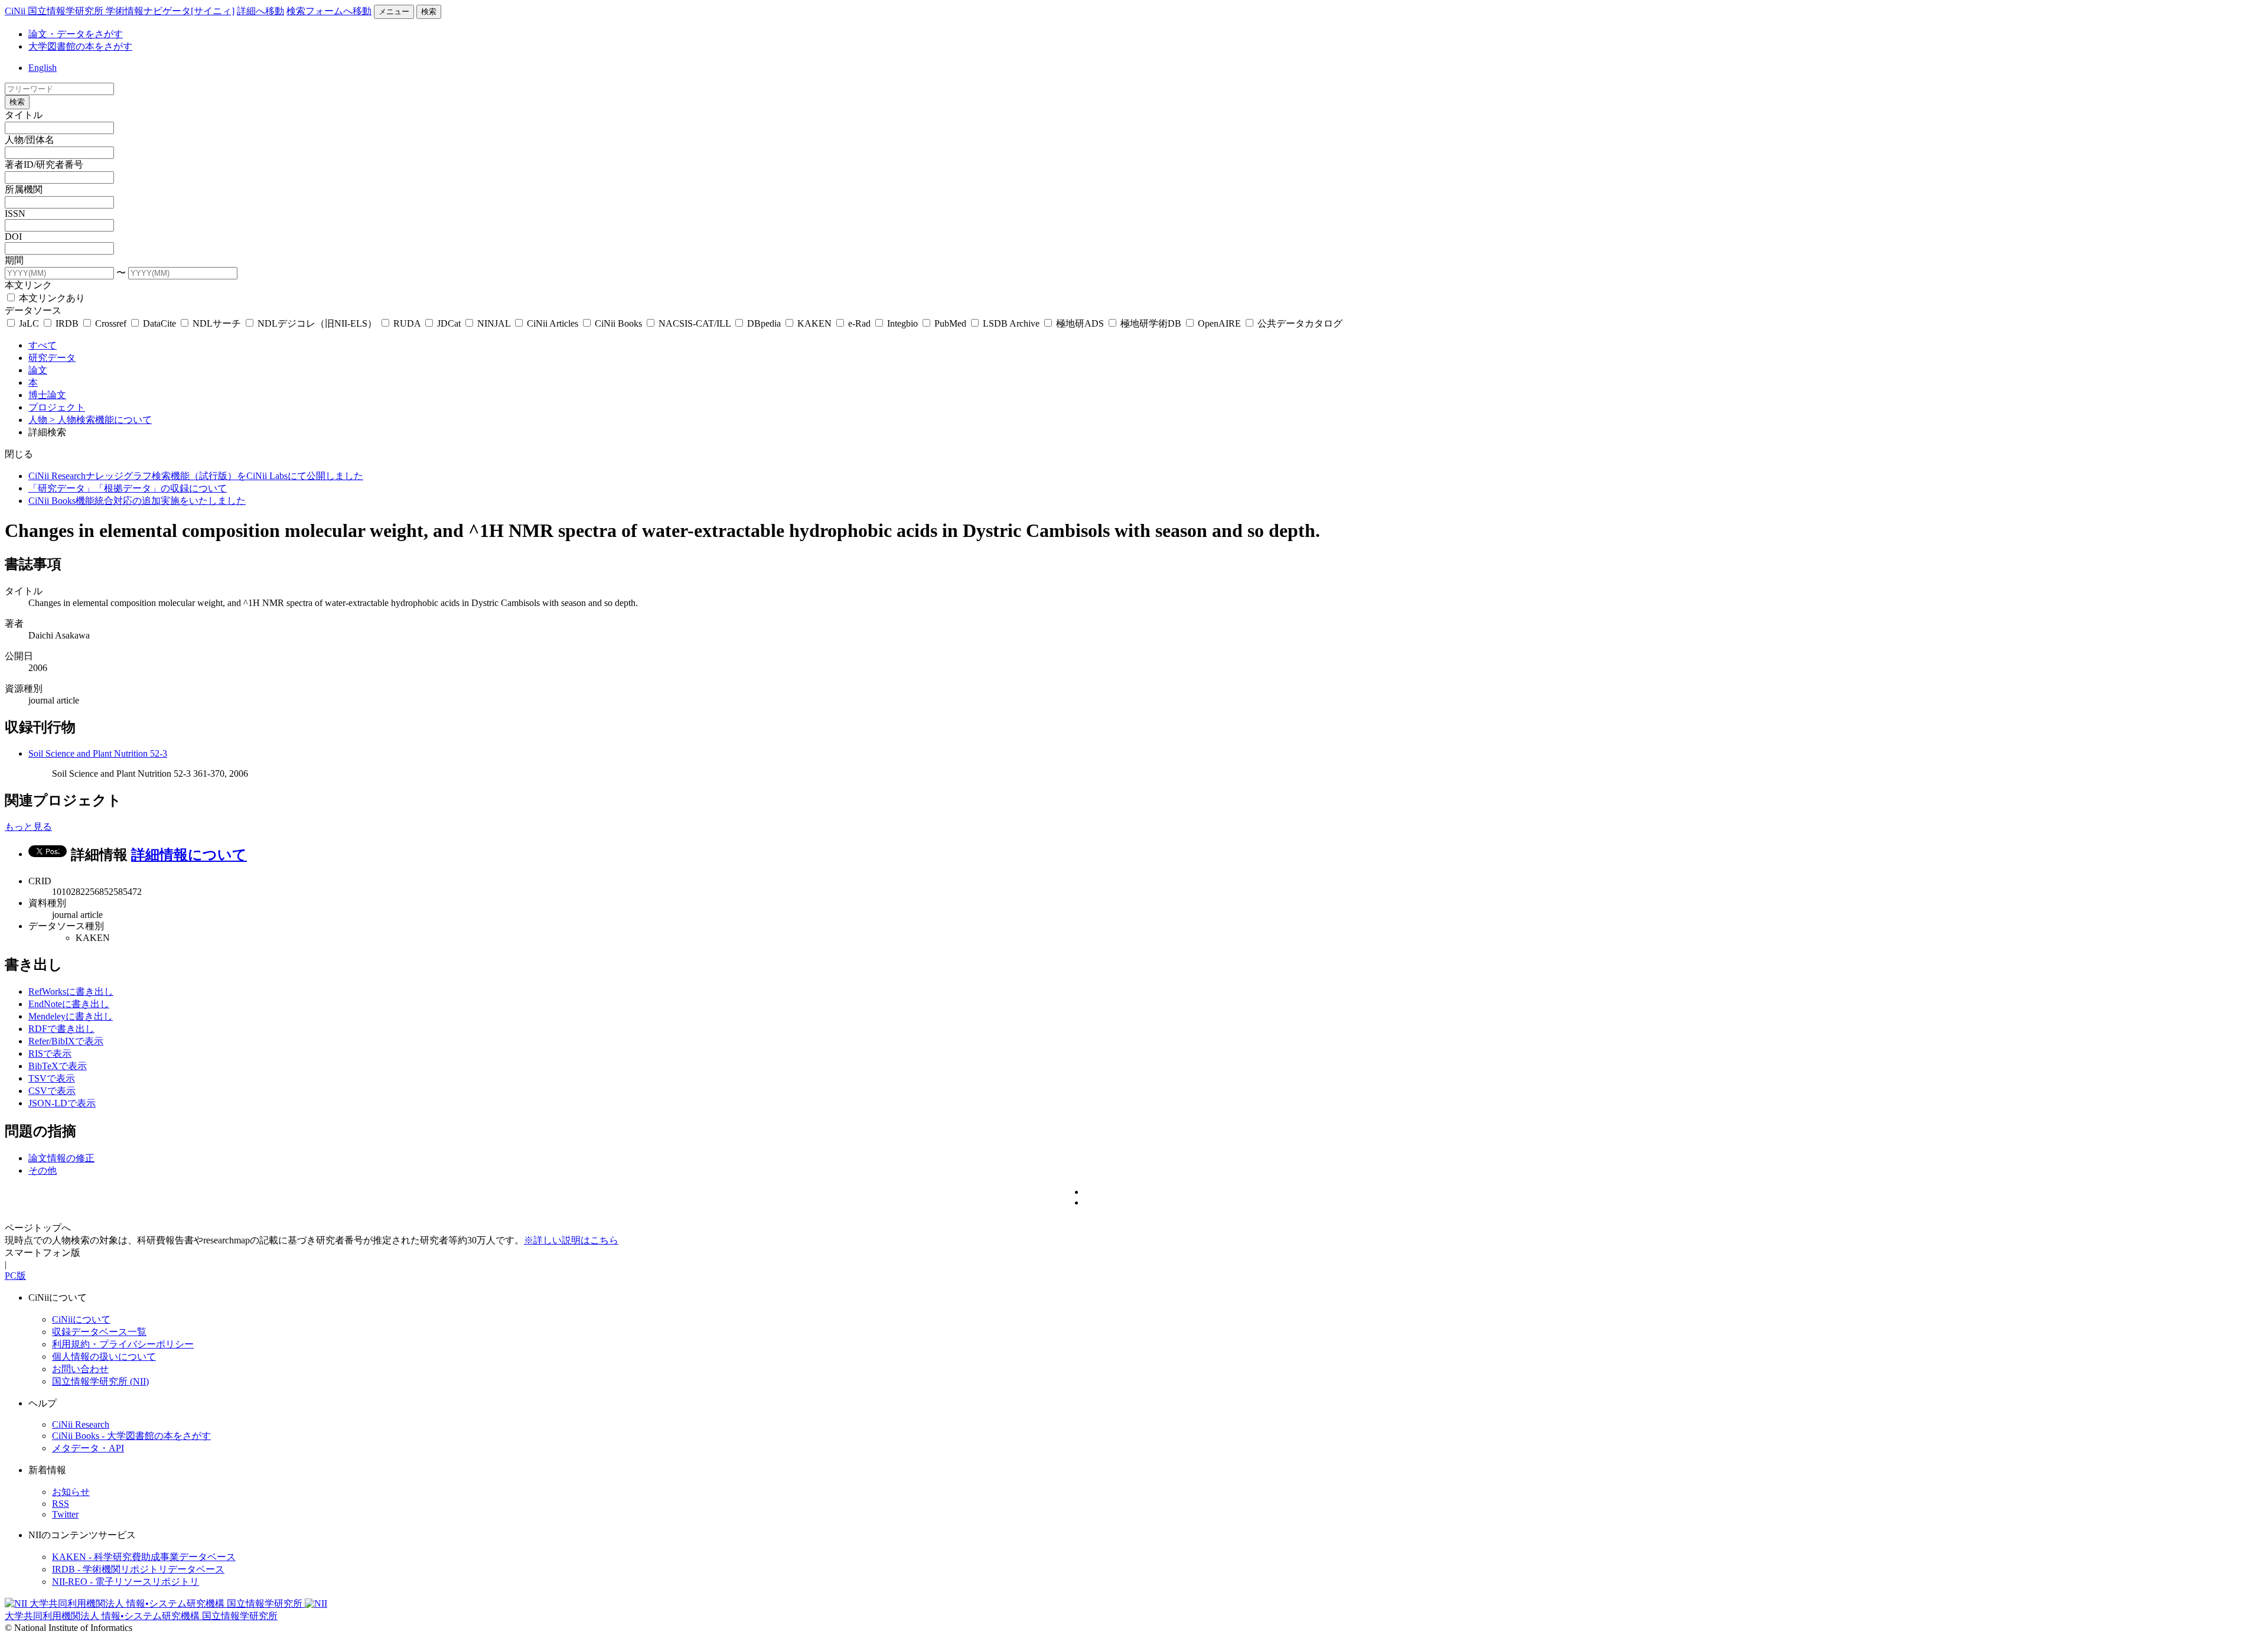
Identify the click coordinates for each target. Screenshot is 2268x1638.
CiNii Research (81, 1424)
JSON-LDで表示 (62, 1103)
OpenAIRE (1219, 323)
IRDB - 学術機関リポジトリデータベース (138, 1569)
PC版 (15, 1276)
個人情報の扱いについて (104, 1357)
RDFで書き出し (61, 1029)
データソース (33, 310)
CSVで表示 (52, 1091)
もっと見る (28, 827)
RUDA (407, 323)
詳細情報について (189, 855)
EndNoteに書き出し (69, 1004)
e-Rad (859, 323)
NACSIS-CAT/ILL (695, 323)
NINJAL (494, 323)
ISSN (15, 214)
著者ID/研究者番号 (44, 165)
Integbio (902, 323)
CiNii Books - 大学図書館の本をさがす (131, 1436)
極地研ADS (1080, 323)
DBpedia (764, 323)
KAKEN (814, 323)
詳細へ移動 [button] (260, 11)
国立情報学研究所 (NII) (100, 1381)
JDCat (449, 323)
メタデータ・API (88, 1448)
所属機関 (24, 189)
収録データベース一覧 (99, 1332)
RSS (61, 1504)
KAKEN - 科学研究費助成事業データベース (144, 1557)
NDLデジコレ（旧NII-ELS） (317, 323)
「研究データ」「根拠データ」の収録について (128, 488)
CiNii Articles (553, 323)
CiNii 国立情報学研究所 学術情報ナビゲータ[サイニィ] (120, 11)
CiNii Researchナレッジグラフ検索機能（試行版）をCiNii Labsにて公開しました (196, 476)
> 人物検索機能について (101, 420)
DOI (13, 237)
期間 (14, 260)
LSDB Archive (1011, 323)
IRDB (67, 323)
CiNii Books (618, 323)
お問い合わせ (80, 1369)
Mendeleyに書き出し (71, 1016)
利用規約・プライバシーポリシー (123, 1344)
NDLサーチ (217, 323)
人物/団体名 (30, 140)
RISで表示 (50, 1054)
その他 (43, 1170)
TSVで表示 (52, 1078)
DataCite (159, 323)
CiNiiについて (81, 1319)
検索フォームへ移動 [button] (329, 11)
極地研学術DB (1151, 323)
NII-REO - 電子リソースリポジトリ (126, 1582)
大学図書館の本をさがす (80, 46)
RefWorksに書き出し (71, 991)
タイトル (24, 115)
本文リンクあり (51, 298)
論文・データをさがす (76, 34)
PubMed (950, 323)
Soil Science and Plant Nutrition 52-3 (98, 753)
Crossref (111, 323)
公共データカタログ (1299, 323)
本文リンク (28, 285)
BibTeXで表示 (58, 1066)
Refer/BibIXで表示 (66, 1041)
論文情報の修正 (61, 1158)
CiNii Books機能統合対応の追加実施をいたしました (137, 501)
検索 (429, 12)
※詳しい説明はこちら (571, 1240)
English (43, 68)
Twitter (65, 1514)
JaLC (29, 323)
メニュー (394, 12)
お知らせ (71, 1492)
